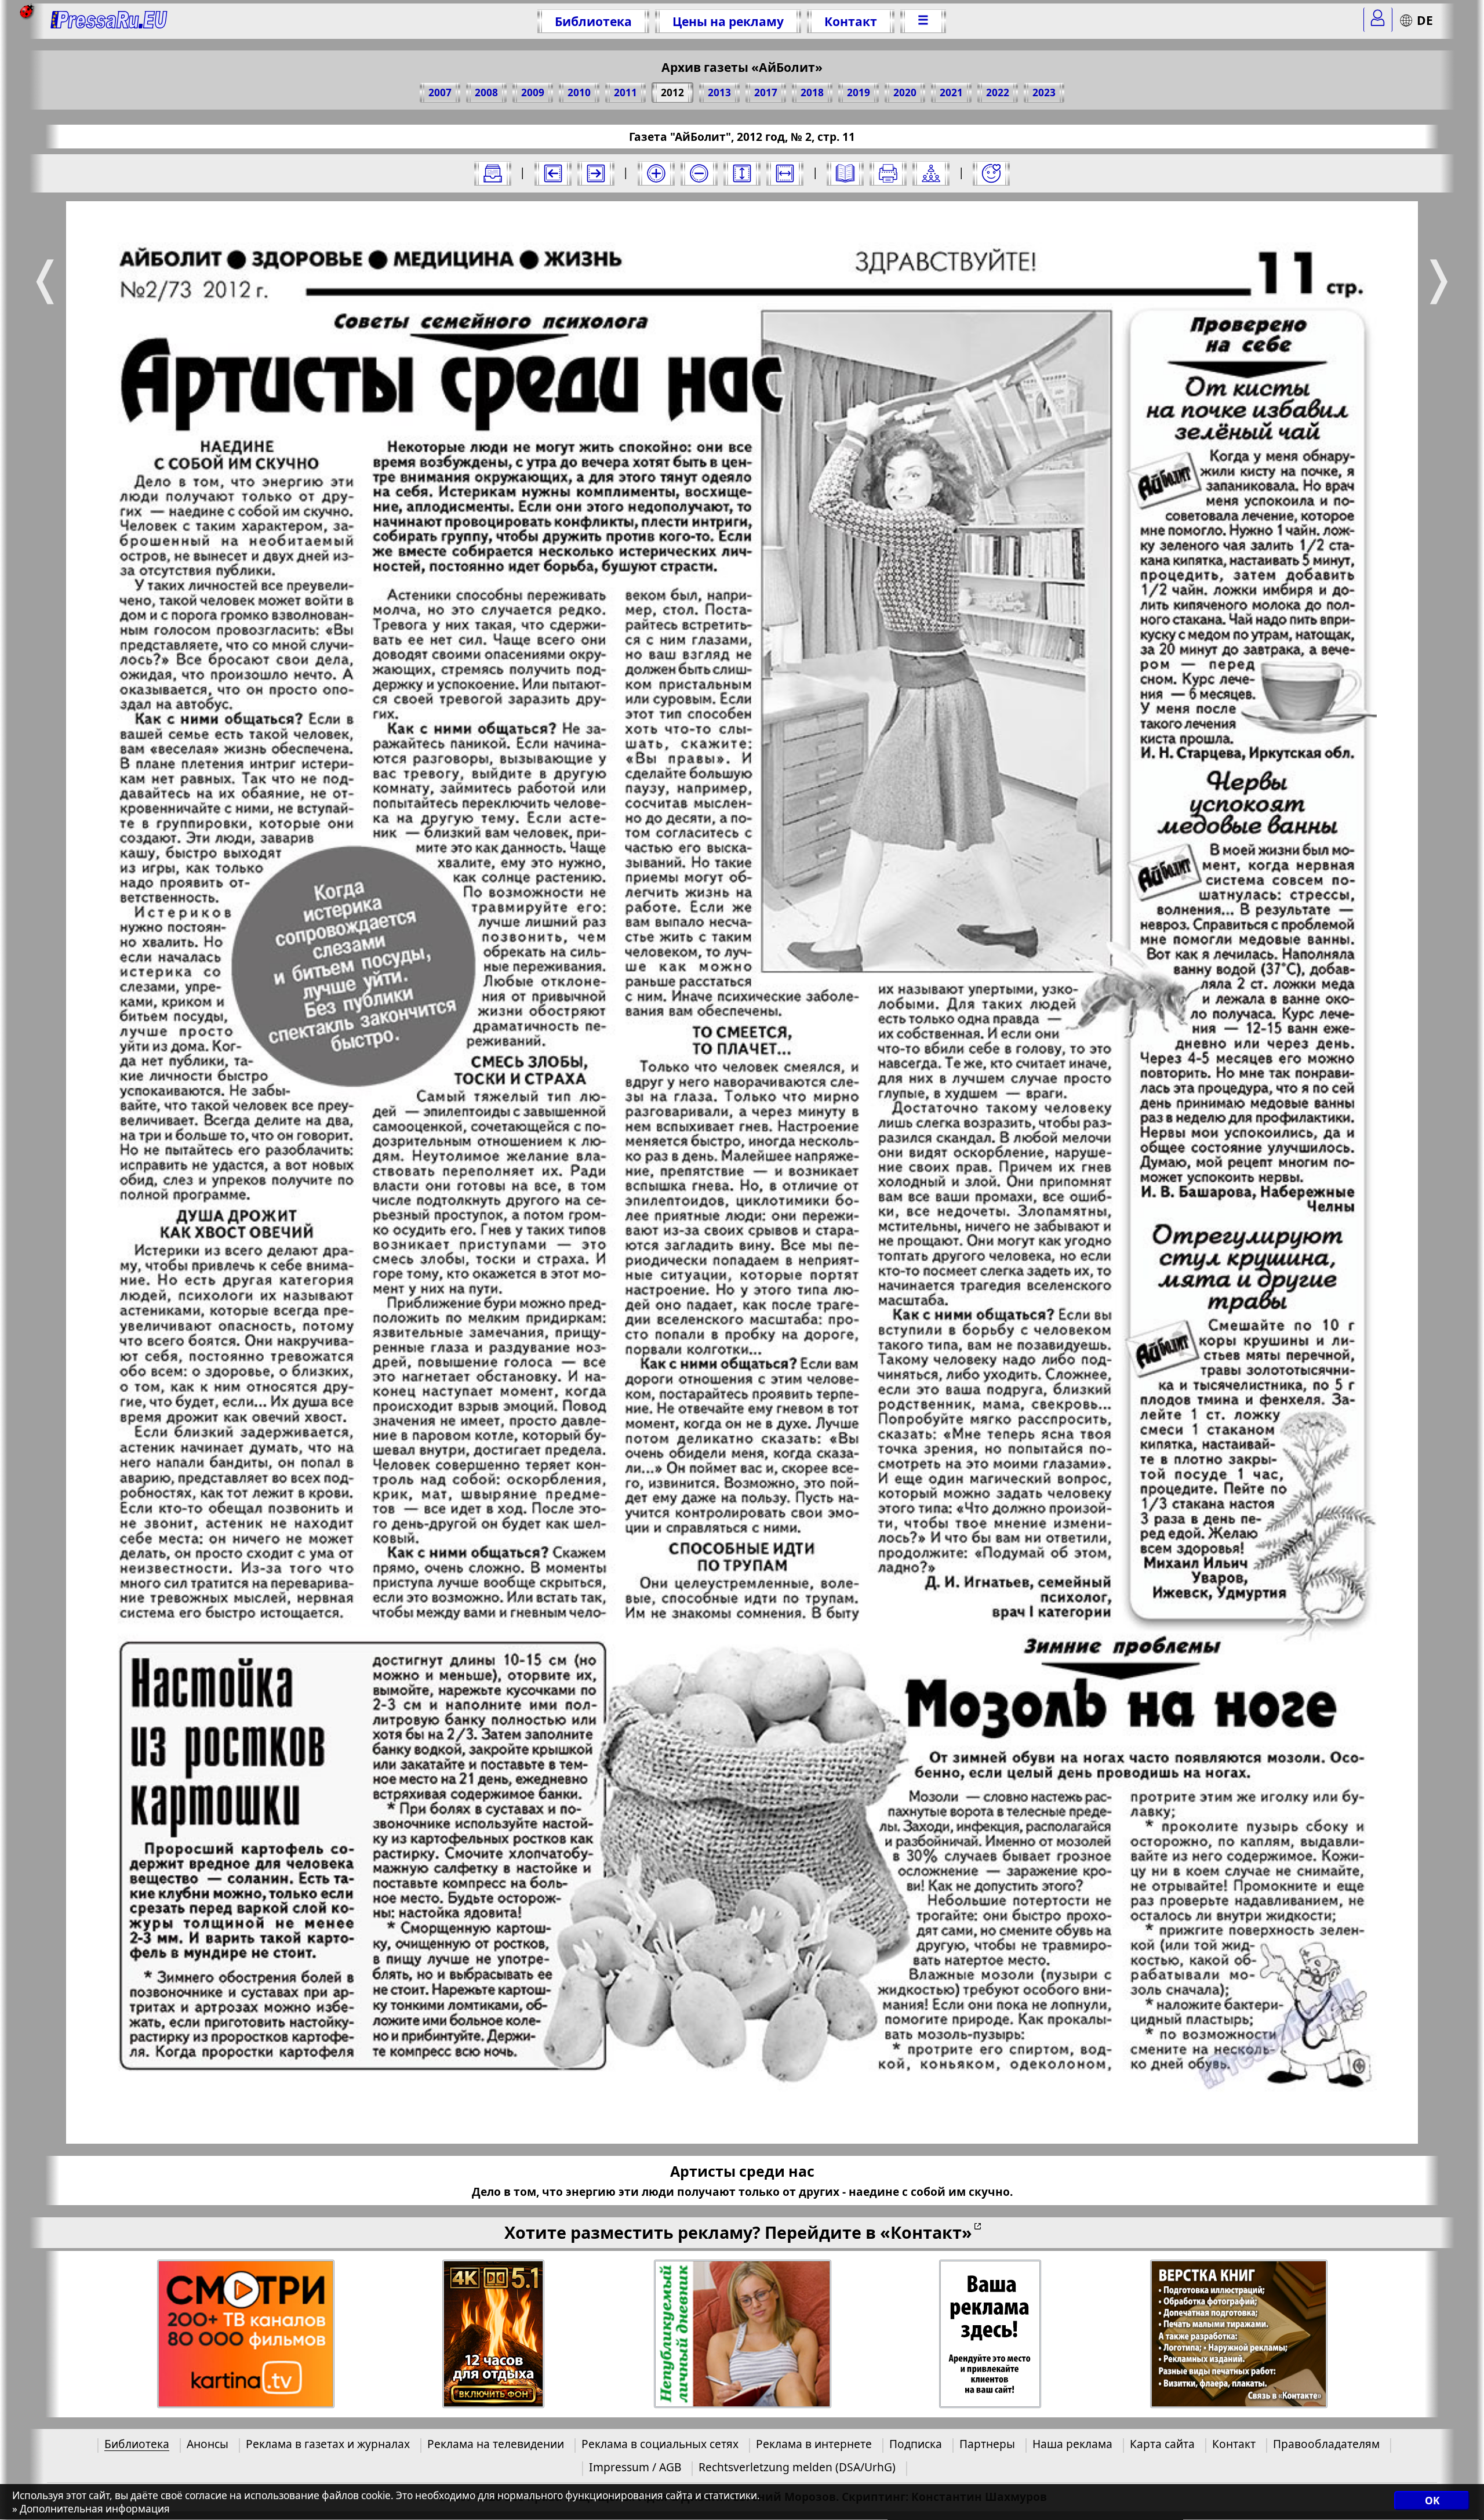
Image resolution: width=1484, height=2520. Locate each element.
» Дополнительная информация (91, 2509)
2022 (998, 92)
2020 (905, 92)
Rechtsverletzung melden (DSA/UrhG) (797, 2467)
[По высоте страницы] (742, 173)
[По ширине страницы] (785, 173)
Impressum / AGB (635, 2467)
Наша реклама (1072, 2444)
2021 (951, 92)
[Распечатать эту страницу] (888, 173)
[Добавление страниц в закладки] (991, 173)
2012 (672, 92)
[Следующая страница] (596, 173)
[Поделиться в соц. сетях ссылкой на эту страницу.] (931, 173)
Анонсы (208, 2444)
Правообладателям (1326, 2444)
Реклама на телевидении (496, 2444)
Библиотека (593, 21)
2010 (579, 92)
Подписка (916, 2444)
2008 (486, 92)
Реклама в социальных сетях (660, 2444)
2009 (533, 92)
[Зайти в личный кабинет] (1378, 20)
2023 (1044, 92)
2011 (625, 92)
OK (1432, 2501)
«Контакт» (926, 2232)
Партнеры (987, 2444)
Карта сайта (1162, 2444)
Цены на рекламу (728, 21)
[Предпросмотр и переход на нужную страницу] (845, 173)
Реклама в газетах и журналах (328, 2444)
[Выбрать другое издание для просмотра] (493, 173)
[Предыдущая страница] (553, 173)
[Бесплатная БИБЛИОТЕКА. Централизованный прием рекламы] (109, 21)
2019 (859, 92)
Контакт (851, 21)
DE (1425, 20)
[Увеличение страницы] (656, 173)
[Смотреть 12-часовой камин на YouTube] (494, 2334)
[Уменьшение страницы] (699, 173)
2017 (766, 92)
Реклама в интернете (814, 2444)
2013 (719, 92)
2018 (812, 92)
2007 (440, 92)
